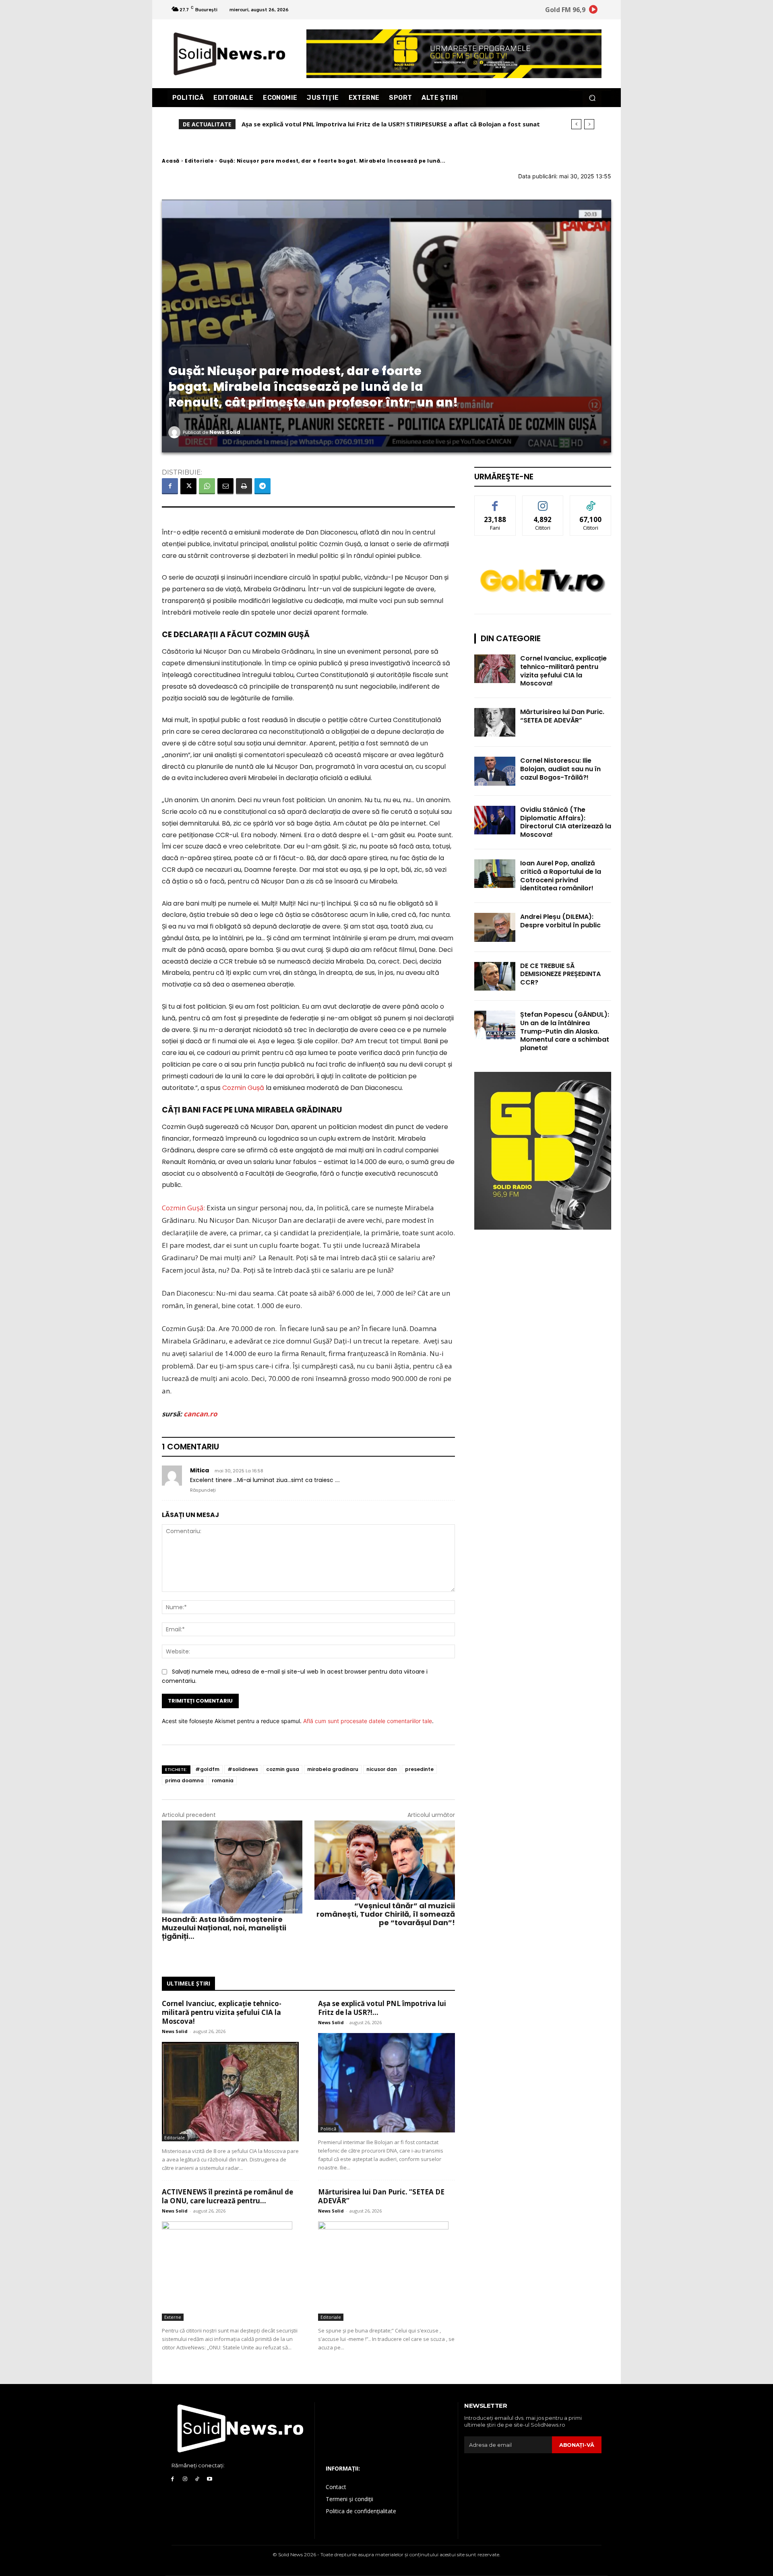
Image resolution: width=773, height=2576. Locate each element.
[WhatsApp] (207, 486)
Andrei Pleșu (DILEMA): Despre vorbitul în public (560, 921)
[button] (592, 98)
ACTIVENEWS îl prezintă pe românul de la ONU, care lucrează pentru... (227, 2196)
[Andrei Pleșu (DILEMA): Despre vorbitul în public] (495, 927)
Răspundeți (203, 1490)
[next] (589, 124)
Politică (328, 2129)
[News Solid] (176, 432)
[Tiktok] (197, 2479)
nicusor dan (382, 1769)
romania (223, 1780)
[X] (188, 486)
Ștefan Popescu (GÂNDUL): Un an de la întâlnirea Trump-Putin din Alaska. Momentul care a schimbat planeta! (565, 1031)
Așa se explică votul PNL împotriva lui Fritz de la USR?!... (382, 2008)
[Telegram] (262, 486)
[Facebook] (170, 486)
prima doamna (184, 1780)
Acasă (171, 161)
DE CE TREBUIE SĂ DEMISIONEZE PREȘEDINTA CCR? (560, 974)
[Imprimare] (244, 486)
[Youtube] (210, 2479)
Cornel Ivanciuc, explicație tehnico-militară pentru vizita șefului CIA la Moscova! (222, 2012)
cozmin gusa (283, 1769)
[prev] (576, 124)
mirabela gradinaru (333, 1769)
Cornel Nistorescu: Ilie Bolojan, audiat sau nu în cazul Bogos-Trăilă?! (560, 769)
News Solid (225, 432)
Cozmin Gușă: (183, 1208)
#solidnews (243, 1769)
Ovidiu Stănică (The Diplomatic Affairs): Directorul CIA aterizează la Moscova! (566, 822)
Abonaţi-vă (577, 2445)
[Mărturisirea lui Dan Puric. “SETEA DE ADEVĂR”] (386, 2271)
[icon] (593, 11)
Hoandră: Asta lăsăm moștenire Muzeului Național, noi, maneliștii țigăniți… (224, 1928)
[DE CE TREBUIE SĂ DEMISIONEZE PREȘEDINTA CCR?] (495, 976)
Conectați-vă (543, 502)
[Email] (225, 486)
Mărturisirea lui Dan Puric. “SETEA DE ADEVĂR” (381, 2196)
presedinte (419, 1769)
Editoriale (199, 161)
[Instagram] (185, 2479)
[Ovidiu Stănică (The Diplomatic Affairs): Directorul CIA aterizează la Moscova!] (495, 820)
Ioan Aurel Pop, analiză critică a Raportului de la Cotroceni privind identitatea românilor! (561, 876)
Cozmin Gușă (243, 1088)
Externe (173, 2317)
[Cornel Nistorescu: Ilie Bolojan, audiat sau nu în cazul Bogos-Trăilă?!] (495, 771)
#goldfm (207, 1769)
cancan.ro (200, 1414)
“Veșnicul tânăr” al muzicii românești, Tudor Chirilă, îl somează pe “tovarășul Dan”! (386, 1914)
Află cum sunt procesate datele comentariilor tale (368, 1721)
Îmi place (495, 502)
